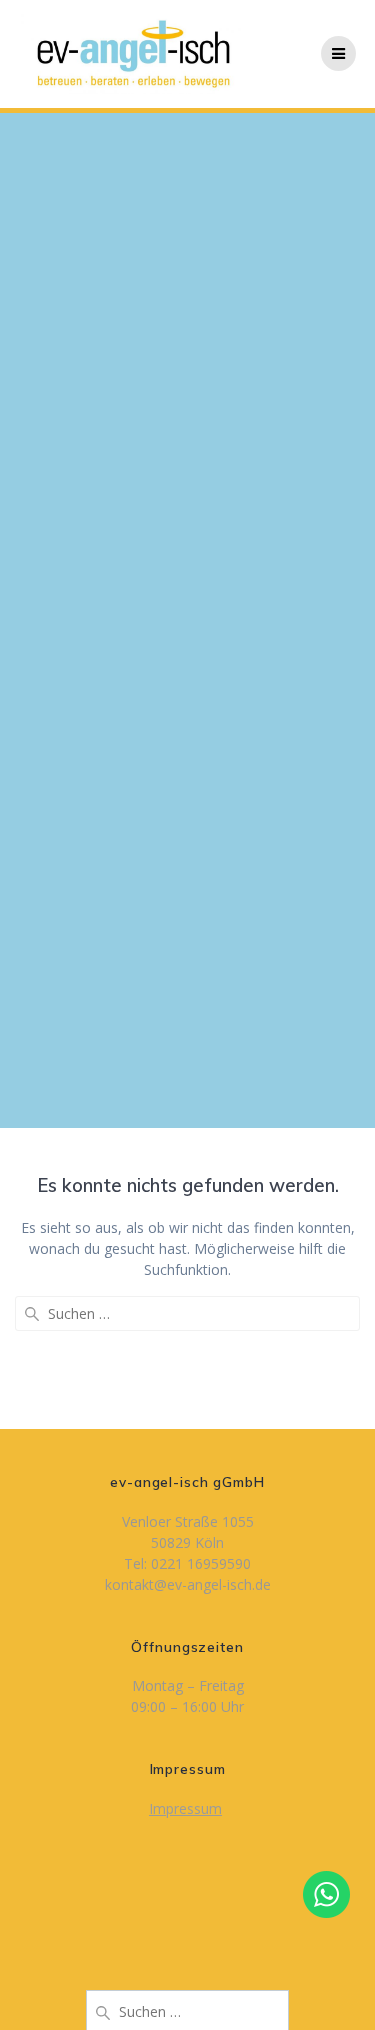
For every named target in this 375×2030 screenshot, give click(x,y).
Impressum (185, 1808)
